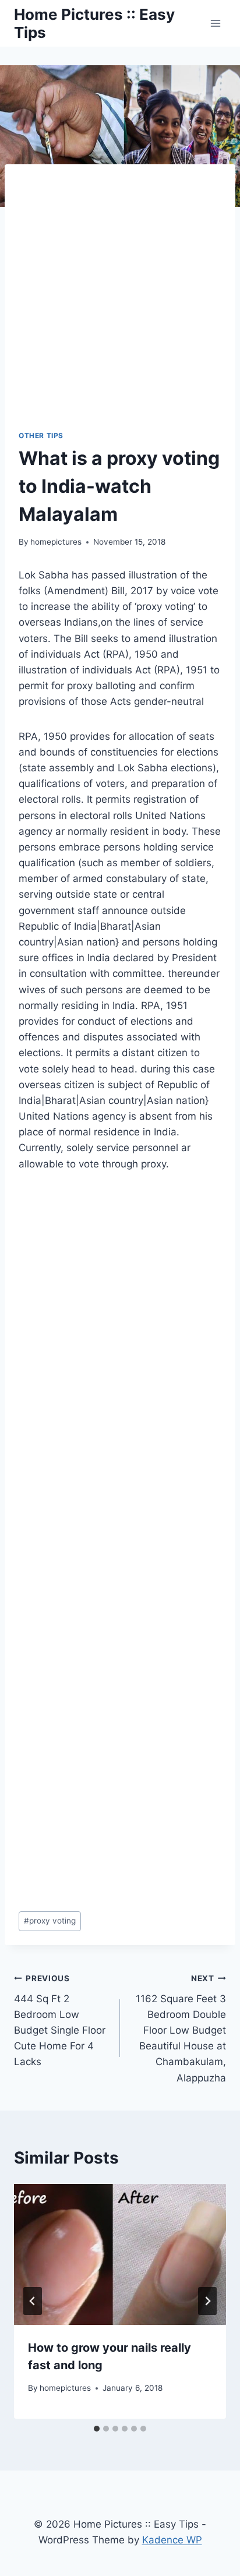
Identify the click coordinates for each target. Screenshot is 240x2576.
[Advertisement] (120, 304)
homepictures (56, 542)
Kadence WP (172, 2540)
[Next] (207, 2301)
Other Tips (41, 435)
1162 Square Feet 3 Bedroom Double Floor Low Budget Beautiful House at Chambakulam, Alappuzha (181, 2029)
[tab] (97, 2429)
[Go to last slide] (33, 2301)
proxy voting (50, 1921)
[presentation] (120, 2255)
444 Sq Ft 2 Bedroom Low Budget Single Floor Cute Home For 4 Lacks (60, 2021)
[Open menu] (215, 23)
